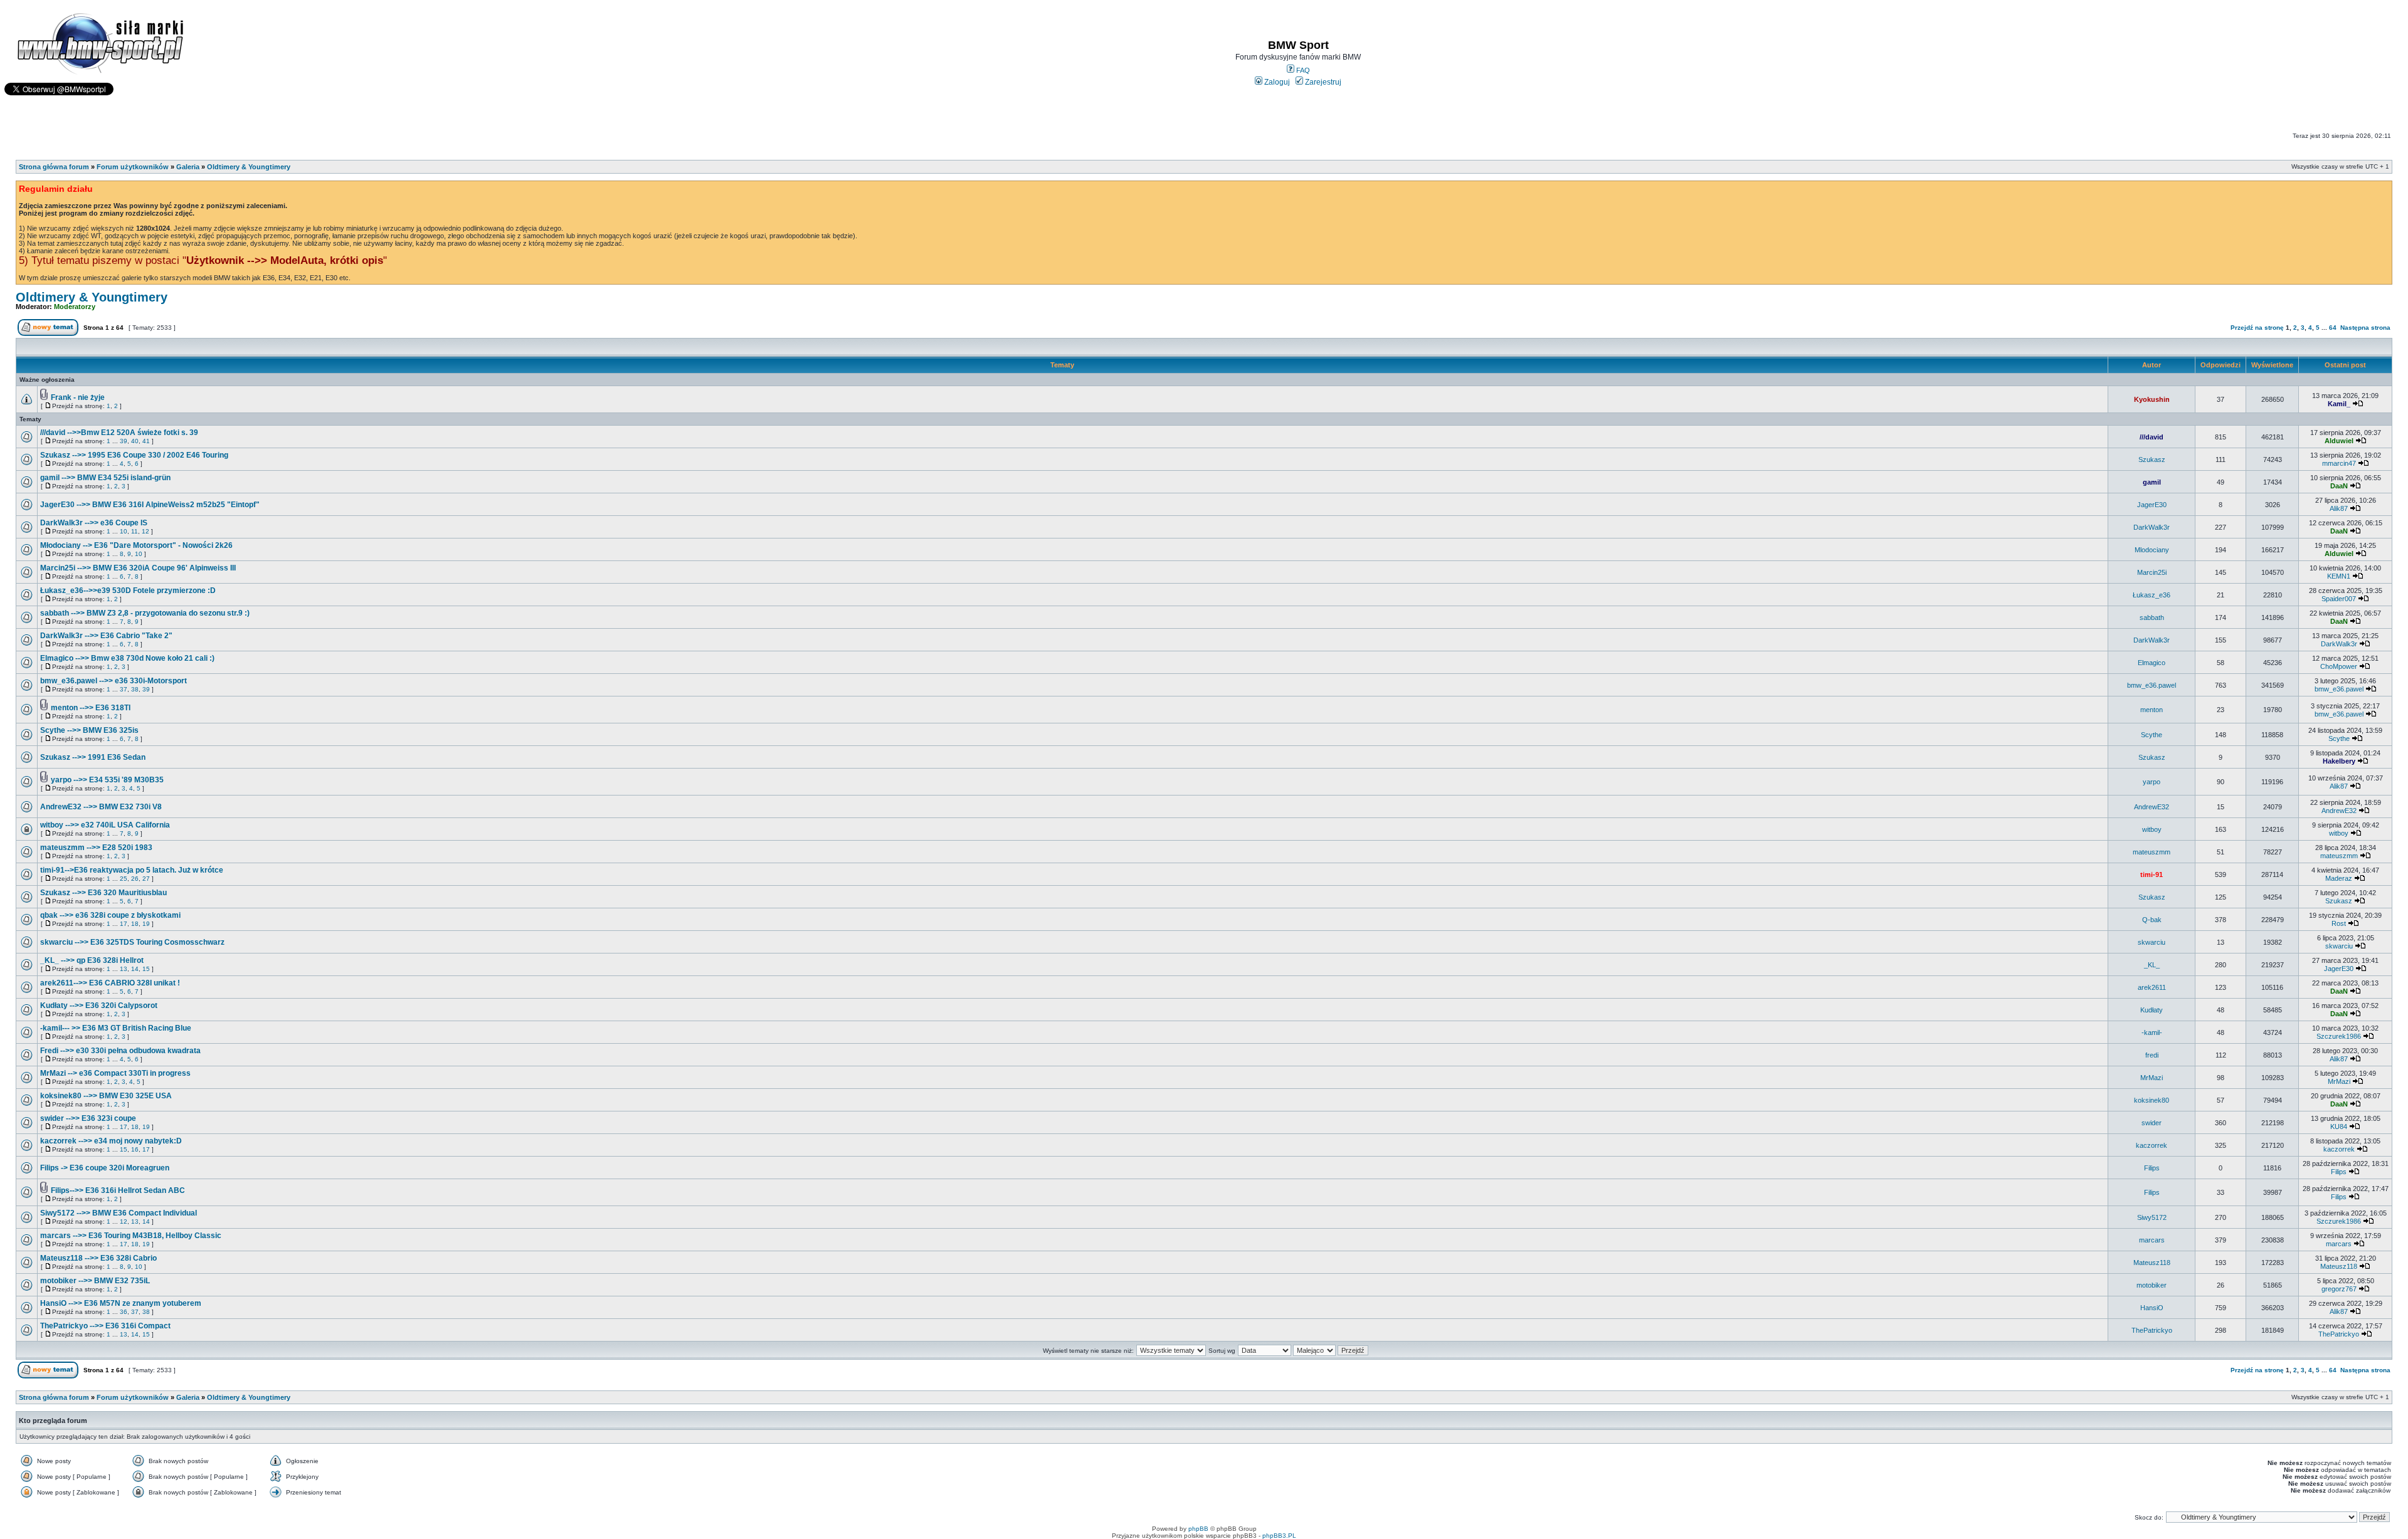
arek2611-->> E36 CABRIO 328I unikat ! (110, 983)
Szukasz (2152, 460)
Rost (2339, 923)
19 (146, 924)
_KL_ (2152, 965)
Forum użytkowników (133, 167)
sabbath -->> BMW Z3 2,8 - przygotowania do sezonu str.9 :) (145, 613)
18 (135, 924)
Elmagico (2152, 663)
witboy (2152, 829)
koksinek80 (2152, 1100)
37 (124, 689)
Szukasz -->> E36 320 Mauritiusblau (103, 893)
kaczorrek (2152, 1145)
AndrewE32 (2152, 807)
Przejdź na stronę (2257, 328)
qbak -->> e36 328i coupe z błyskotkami (110, 915)
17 (124, 924)
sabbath (2152, 617)
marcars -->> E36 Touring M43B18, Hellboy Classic (131, 1236)
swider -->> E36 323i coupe (88, 1118)
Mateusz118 (2152, 1263)
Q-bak (2152, 920)
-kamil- (2152, 1032)
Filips (2152, 1168)
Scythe (2152, 735)
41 (146, 441)
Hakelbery (2339, 761)
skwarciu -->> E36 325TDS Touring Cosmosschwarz (132, 942)
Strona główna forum (54, 167)
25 (124, 879)
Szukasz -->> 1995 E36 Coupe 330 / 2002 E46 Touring (134, 455)
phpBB (1198, 1529)
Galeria (188, 167)
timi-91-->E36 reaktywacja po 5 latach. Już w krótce (132, 870)
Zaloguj (1276, 82)
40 (135, 441)
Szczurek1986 (2339, 1036)
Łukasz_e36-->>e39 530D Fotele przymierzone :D (128, 591)
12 (145, 531)
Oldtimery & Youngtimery (249, 167)
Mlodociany (2152, 550)
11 (135, 531)
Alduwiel (2339, 441)
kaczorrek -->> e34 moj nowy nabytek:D (111, 1141)
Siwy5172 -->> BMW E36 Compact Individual (119, 1213)
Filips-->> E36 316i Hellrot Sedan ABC (118, 1190)
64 (2333, 328)
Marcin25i (2152, 572)
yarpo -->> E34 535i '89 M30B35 (107, 780)
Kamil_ (2339, 404)
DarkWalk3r (2152, 527)
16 (135, 1149)
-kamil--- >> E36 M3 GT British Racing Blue (116, 1028)
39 (124, 441)
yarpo (2152, 782)
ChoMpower (2339, 666)
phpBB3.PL (1279, 1536)
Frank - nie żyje (78, 397)
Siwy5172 (2152, 1217)
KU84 (2339, 1127)
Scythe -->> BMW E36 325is (89, 730)
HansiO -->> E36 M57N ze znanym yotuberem (121, 1303)
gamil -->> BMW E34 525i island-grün (105, 478)
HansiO (2152, 1308)
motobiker (2152, 1285)
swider (2152, 1123)
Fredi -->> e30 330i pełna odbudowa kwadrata (120, 1051)
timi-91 (2152, 875)
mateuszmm (2152, 852)
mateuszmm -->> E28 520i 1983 (96, 848)
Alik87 (2339, 508)
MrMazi (2152, 1078)
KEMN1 (2339, 576)
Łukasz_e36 (2152, 595)
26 (135, 879)
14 (135, 969)
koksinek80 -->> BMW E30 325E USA (106, 1096)
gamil (2152, 482)
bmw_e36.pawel (2152, 685)
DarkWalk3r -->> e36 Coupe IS (94, 523)
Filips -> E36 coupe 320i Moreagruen (105, 1168)
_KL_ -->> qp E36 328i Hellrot (92, 960)
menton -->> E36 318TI (91, 708)
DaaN (2339, 486)
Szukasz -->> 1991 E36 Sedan (93, 757)
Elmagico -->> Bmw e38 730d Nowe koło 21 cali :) (127, 658)
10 (124, 531)
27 (146, 879)
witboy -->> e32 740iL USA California (105, 825)
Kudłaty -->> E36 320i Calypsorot (99, 1006)
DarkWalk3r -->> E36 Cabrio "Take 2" (106, 636)
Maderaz (2339, 878)
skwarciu (2152, 942)
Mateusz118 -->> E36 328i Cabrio (98, 1258)
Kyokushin (2152, 399)
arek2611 (2152, 987)
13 (124, 969)
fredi (2152, 1055)
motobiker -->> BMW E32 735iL (95, 1281)
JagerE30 (2152, 505)
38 (135, 689)
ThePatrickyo (2152, 1330)
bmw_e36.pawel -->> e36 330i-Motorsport (114, 681)
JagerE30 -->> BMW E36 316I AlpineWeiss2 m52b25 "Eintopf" (150, 505)
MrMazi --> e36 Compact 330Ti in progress (115, 1073)
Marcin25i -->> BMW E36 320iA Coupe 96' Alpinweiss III (138, 568)
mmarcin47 (2339, 463)
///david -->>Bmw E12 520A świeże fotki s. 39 (119, 433)
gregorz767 (2339, 1289)
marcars (2152, 1240)
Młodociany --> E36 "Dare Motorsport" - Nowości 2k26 (136, 545)
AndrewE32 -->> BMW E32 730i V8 (101, 807)
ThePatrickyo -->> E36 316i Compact (105, 1326)
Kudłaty (2152, 1010)
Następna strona (2365, 328)
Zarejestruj (1322, 82)
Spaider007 (2339, 599)
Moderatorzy (75, 307)
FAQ (1302, 70)
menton (2152, 710)
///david (2152, 437)
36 (124, 1312)
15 (146, 969)
